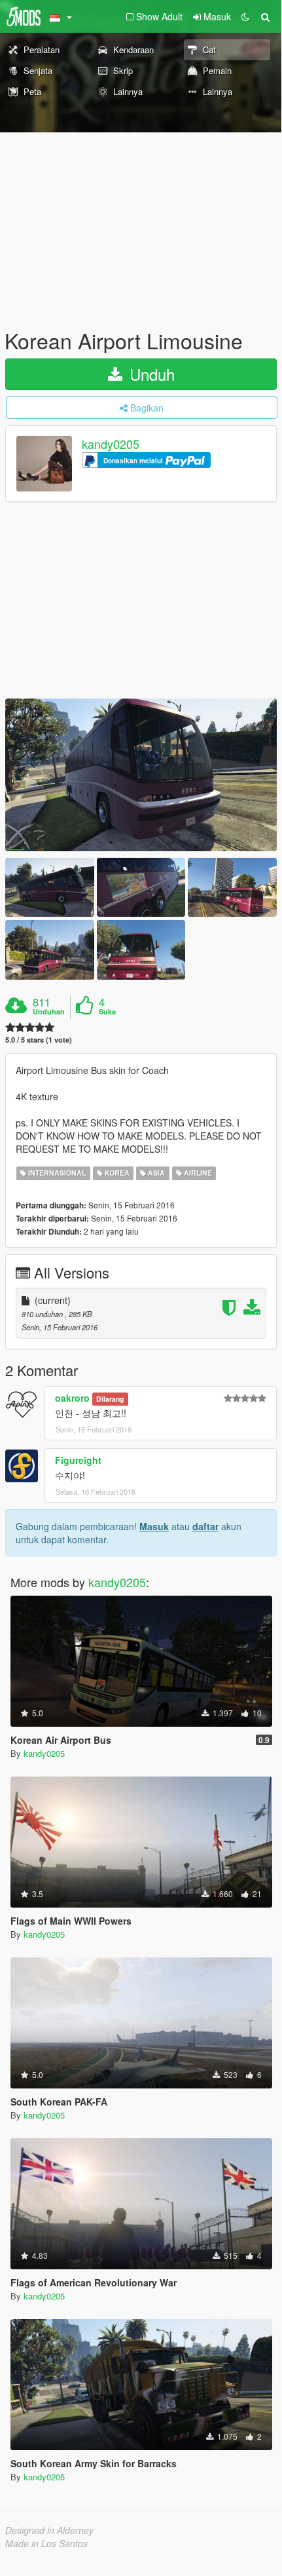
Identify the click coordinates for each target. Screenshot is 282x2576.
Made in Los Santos (46, 2543)
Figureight (78, 1460)
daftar (205, 1526)
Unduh (150, 374)
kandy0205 (111, 444)
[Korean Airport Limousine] (141, 775)
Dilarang (110, 1399)
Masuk (154, 1526)
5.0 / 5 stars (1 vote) (39, 1040)
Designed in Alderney (49, 2530)
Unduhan (49, 1012)
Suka (107, 1012)
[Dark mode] (245, 16)
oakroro (72, 1398)
